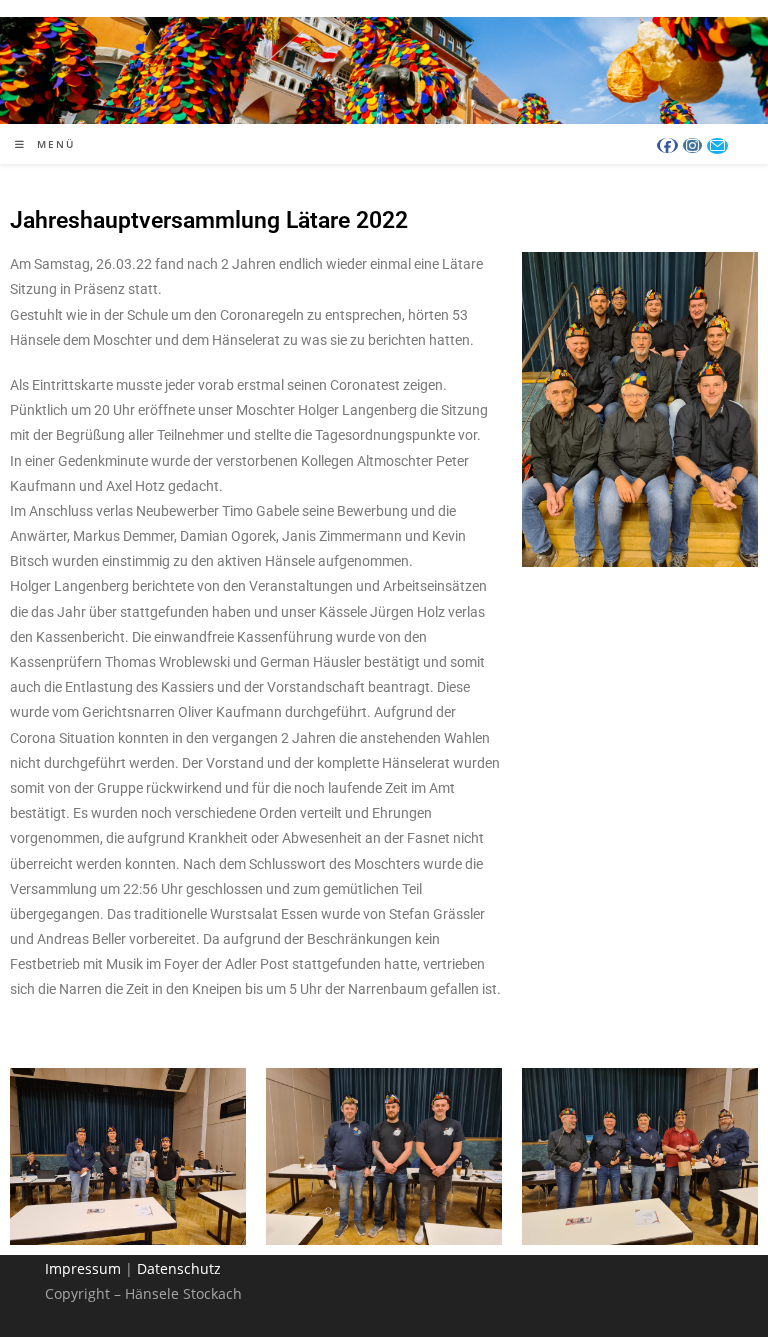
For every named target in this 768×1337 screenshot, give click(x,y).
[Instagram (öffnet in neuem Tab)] (692, 145)
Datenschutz (179, 1268)
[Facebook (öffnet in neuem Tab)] (667, 145)
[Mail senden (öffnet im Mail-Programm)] (717, 146)
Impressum (83, 1268)
